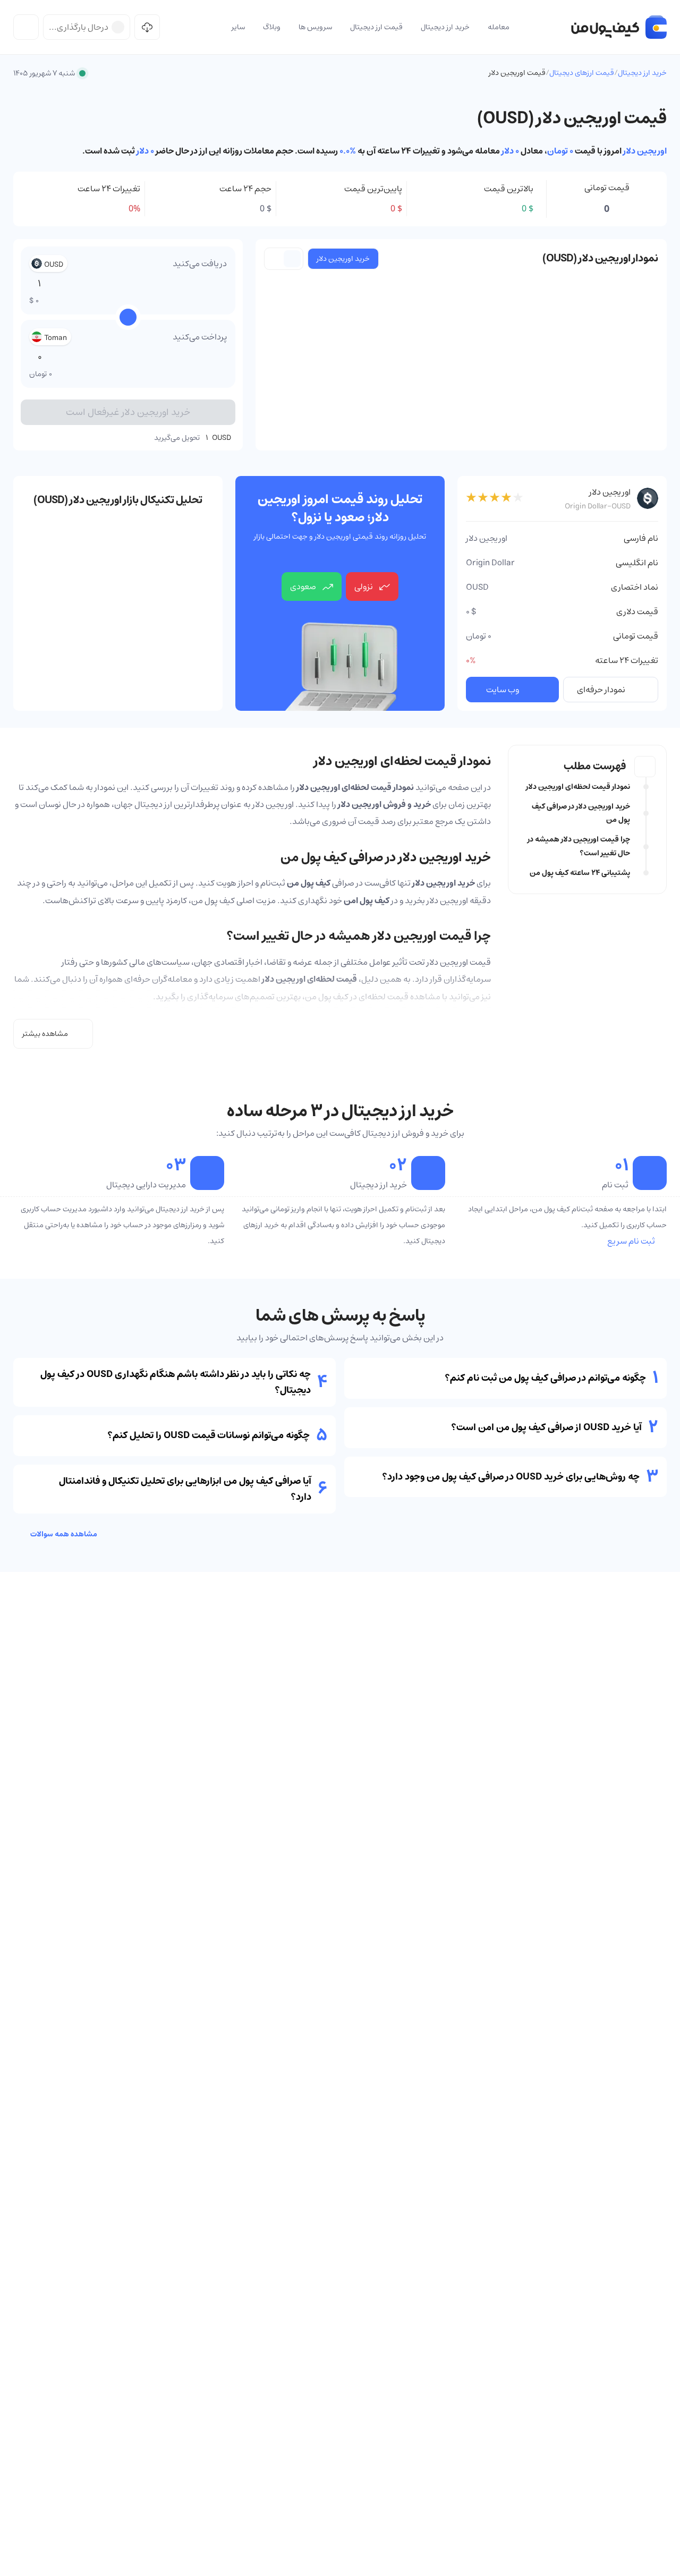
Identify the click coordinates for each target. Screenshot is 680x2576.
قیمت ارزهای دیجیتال (582, 73)
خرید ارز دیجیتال (642, 73)
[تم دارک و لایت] (26, 27)
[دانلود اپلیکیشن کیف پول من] (147, 27)
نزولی (364, 586)
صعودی (303, 586)
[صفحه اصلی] (619, 27)
